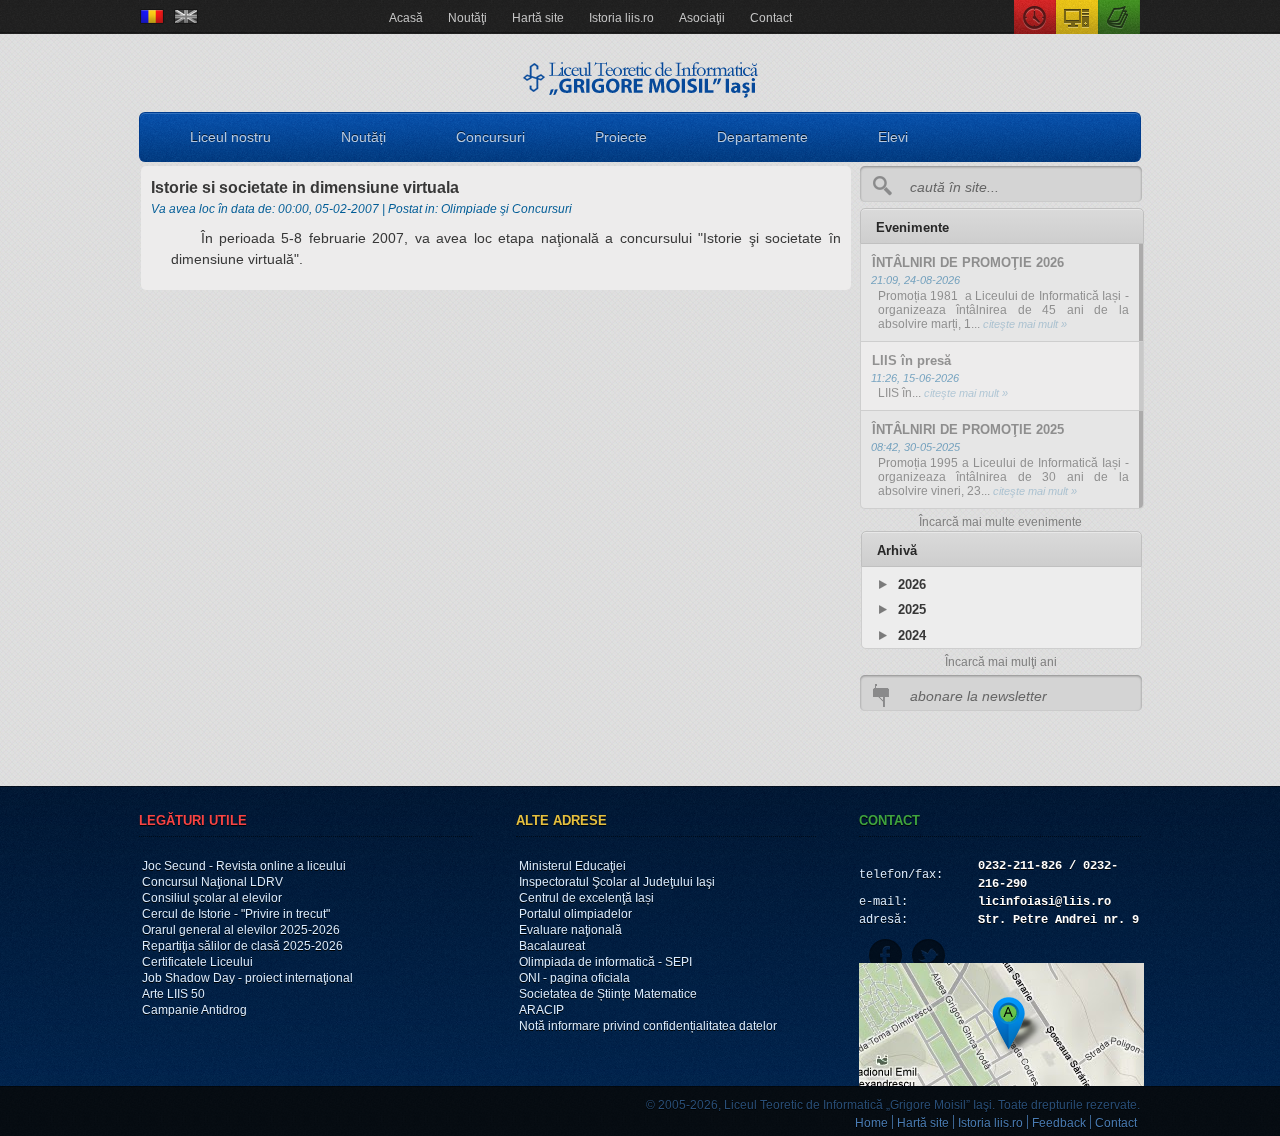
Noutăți (363, 137)
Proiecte (621, 137)
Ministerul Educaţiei (572, 866)
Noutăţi (467, 18)
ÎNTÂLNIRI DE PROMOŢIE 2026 (968, 262)
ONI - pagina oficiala (574, 978)
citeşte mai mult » (1023, 324)
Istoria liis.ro (621, 18)
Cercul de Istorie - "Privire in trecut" (236, 914)
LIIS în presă (911, 360)
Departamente (762, 137)
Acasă (406, 18)
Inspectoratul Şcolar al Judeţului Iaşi (617, 882)
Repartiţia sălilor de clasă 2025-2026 (242, 946)
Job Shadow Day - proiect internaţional (247, 978)
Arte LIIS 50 (173, 994)
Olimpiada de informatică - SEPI (605, 962)
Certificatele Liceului (197, 962)
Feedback (1059, 1123)
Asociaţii (702, 18)
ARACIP (541, 1010)
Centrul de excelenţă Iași (586, 898)
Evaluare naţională (570, 930)
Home (871, 1123)
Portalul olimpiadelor (575, 914)
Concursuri (490, 137)
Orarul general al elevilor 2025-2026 (241, 930)
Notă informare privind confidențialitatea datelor (648, 1026)
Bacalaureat (552, 946)
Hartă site (538, 18)
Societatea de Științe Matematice (608, 994)
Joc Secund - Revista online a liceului (244, 866)
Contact (771, 18)
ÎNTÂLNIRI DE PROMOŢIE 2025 (968, 429)
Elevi (893, 137)
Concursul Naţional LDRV (212, 882)
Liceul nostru (230, 137)
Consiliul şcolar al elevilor (212, 898)
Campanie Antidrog (194, 1010)
